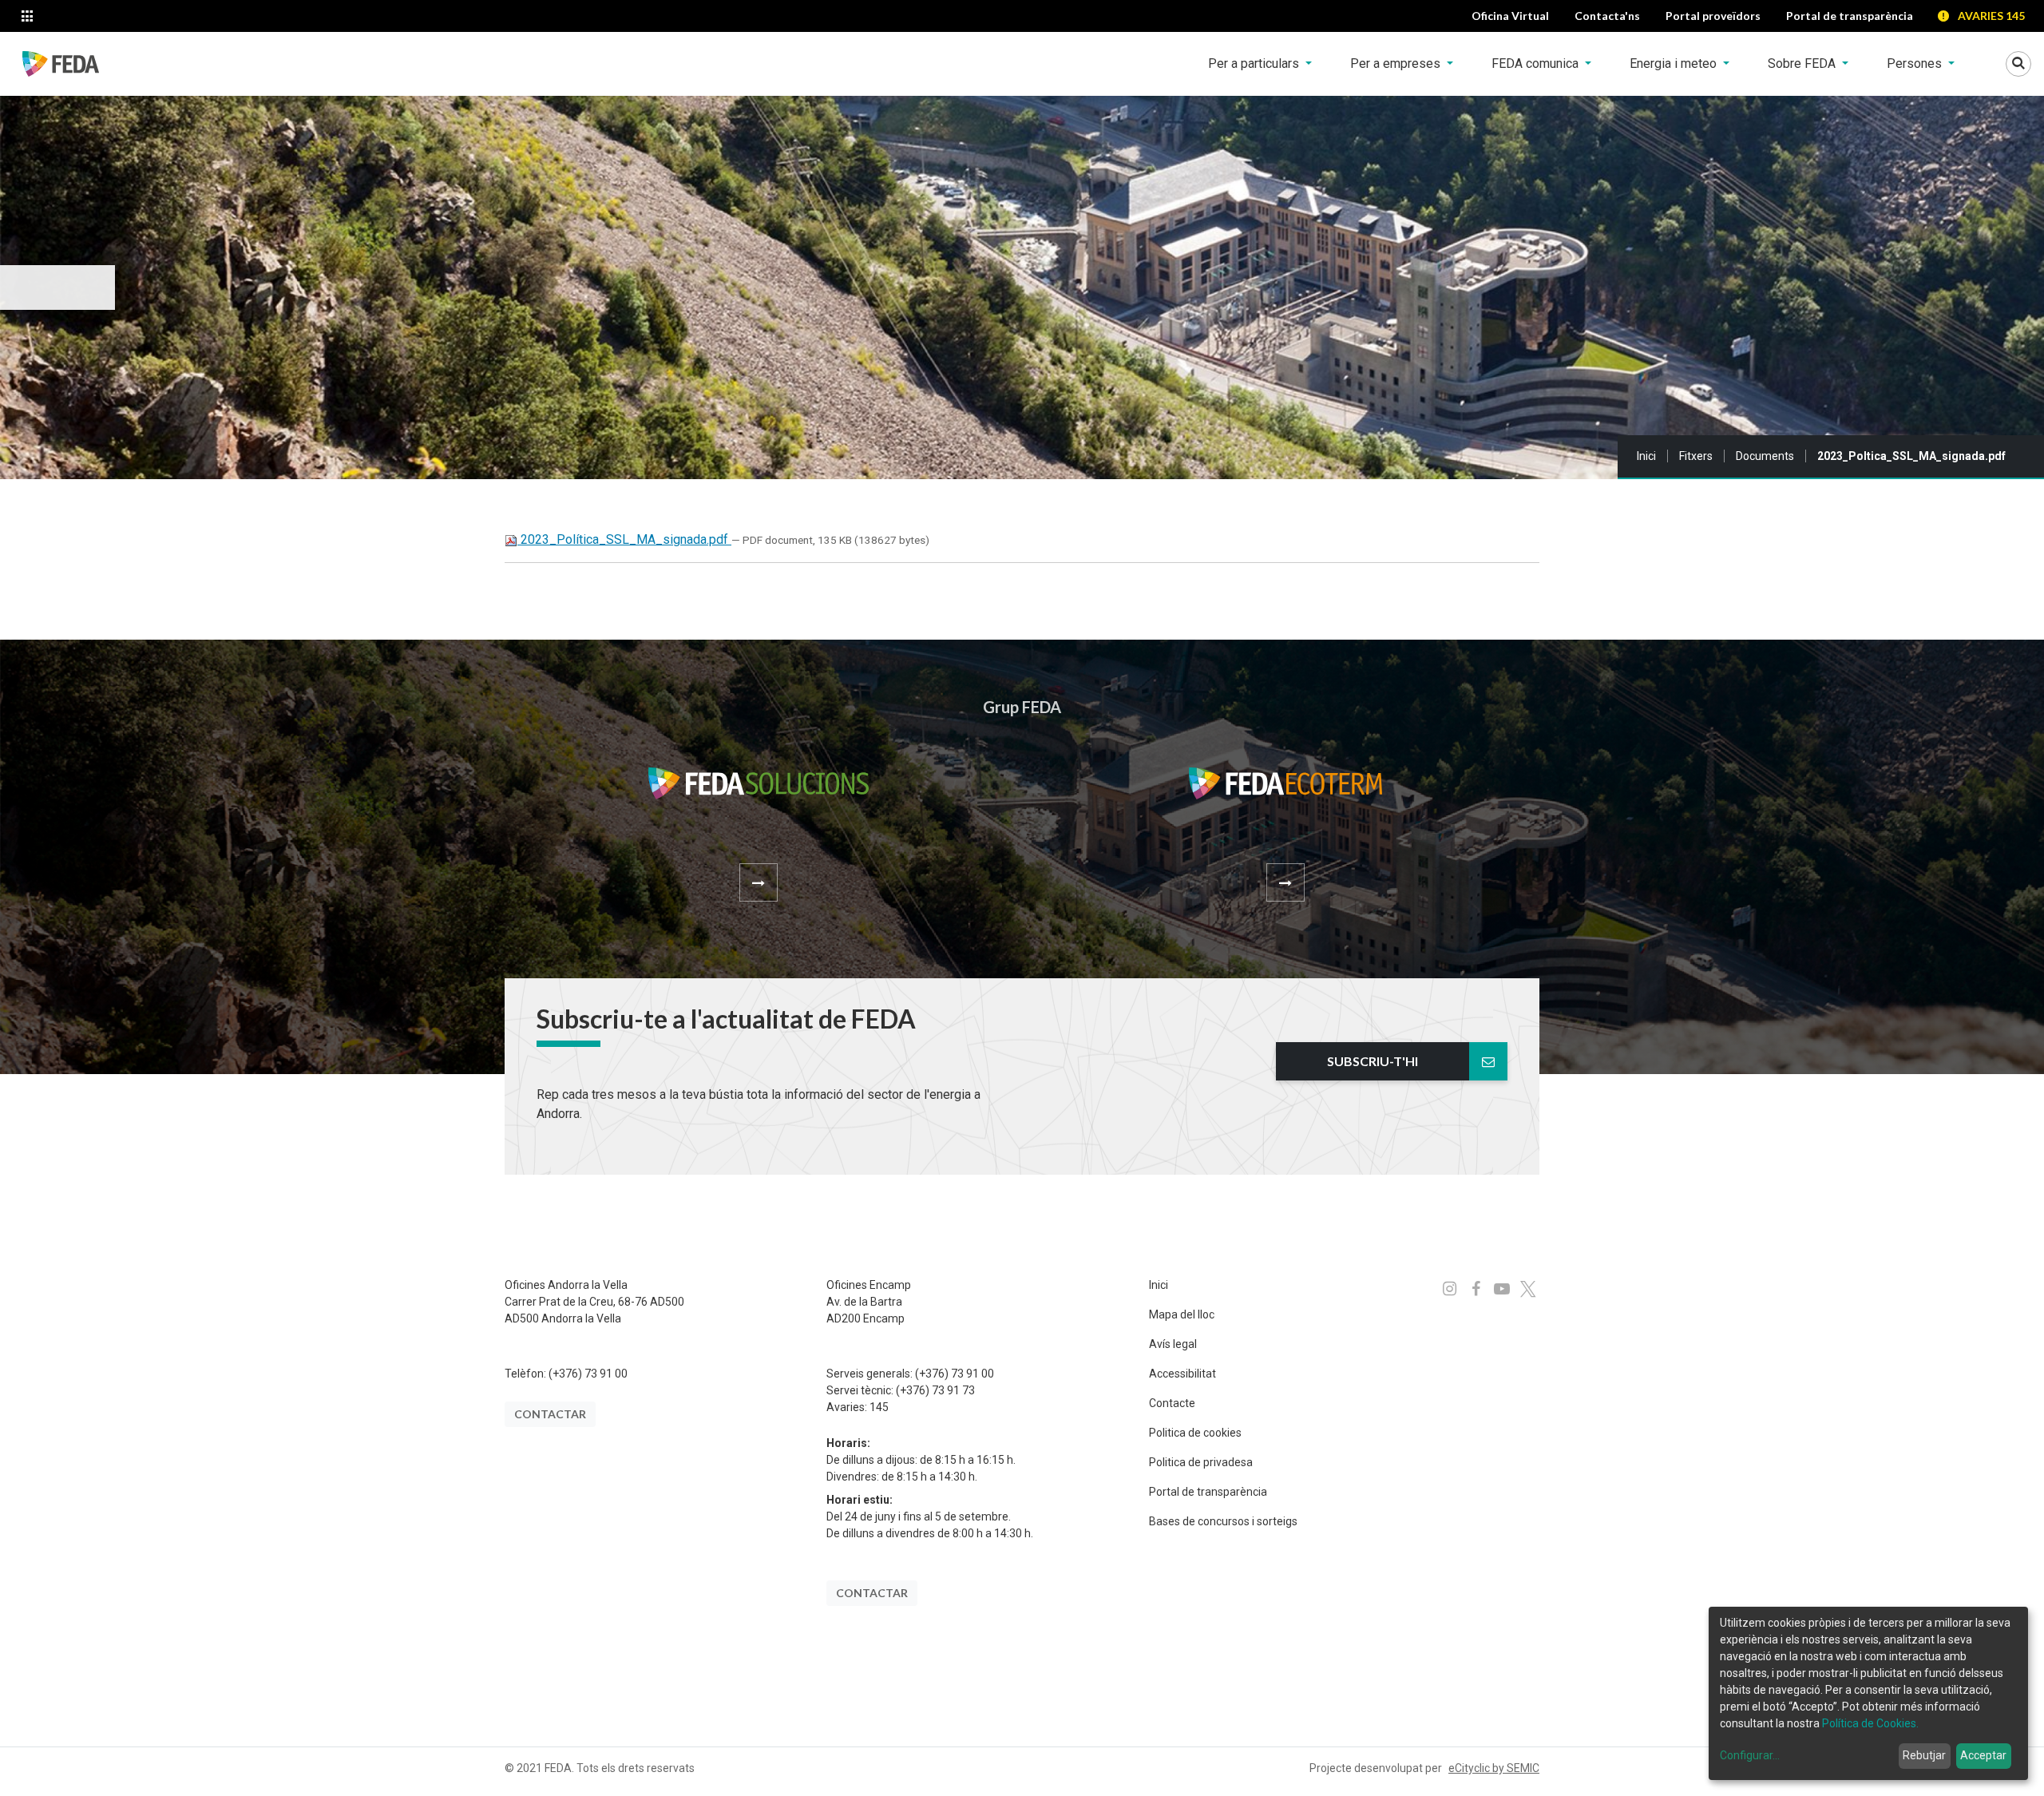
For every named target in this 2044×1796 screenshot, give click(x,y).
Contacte (1172, 1403)
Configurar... (1750, 1755)
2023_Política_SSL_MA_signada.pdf (624, 539)
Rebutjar (1924, 1755)
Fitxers (1696, 456)
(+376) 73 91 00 (588, 1374)
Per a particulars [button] (1255, 63)
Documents (1765, 456)
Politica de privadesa (1201, 1462)
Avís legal (1173, 1344)
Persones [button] (1916, 63)
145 (879, 1407)
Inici (1646, 456)
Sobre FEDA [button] (1803, 63)
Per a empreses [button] (1397, 63)
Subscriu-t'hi (1373, 1061)
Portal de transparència (1208, 1492)
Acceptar (1983, 1755)
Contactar (550, 1414)
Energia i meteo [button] (1675, 63)
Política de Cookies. (1870, 1723)
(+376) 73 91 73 (935, 1390)
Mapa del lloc (1182, 1314)
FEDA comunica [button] (1537, 63)
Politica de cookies (1195, 1433)
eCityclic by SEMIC (1494, 1768)
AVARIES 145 (1991, 16)
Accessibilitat (1182, 1374)
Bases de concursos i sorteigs (1223, 1521)
